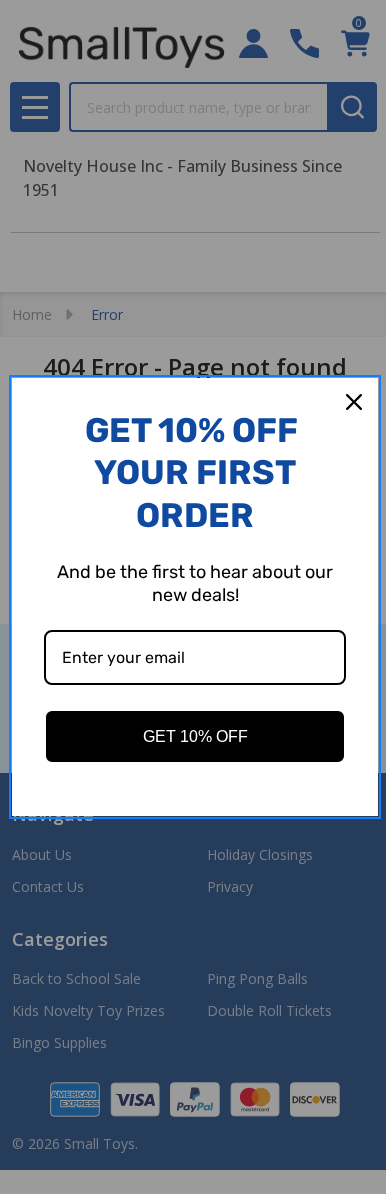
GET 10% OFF (195, 736)
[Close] (354, 402)
